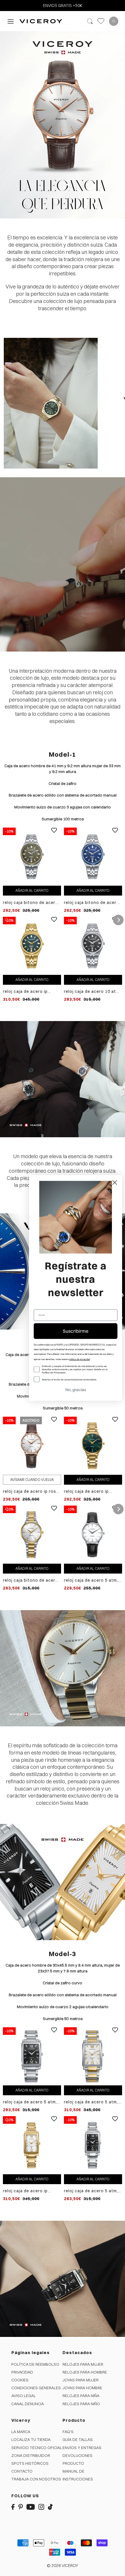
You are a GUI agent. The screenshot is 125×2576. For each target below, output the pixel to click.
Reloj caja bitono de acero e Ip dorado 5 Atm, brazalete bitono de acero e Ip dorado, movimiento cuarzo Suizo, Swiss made (31, 1580)
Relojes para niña (81, 2396)
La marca (21, 2432)
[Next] (118, 920)
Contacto (22, 2471)
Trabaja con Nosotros (36, 2479)
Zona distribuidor (31, 2455)
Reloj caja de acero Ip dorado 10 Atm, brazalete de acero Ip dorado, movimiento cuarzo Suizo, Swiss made (31, 992)
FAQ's (68, 2432)
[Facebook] (13, 2506)
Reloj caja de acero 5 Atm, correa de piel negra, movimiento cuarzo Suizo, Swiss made (92, 1580)
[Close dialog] (115, 1182)
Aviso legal (24, 2396)
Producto (73, 2463)
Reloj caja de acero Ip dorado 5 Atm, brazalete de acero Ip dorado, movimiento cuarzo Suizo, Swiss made (93, 1491)
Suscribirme (76, 1331)
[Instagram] (41, 2506)
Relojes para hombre (85, 2372)
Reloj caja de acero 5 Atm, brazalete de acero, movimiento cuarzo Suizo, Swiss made (31, 2102)
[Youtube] (31, 2506)
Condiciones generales (36, 2388)
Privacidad (22, 2372)
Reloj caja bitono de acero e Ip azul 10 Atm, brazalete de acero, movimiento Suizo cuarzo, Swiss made (92, 903)
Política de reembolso (35, 2364)
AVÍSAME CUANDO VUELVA (32, 1480)
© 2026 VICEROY (63, 2566)
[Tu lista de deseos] (101, 21)
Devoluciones (77, 2455)
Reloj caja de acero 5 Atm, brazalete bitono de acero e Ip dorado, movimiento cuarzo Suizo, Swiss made (92, 2102)
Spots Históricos (30, 2463)
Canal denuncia (28, 2404)
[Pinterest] (21, 2506)
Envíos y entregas (82, 2448)
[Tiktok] (50, 2506)
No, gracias (76, 1390)
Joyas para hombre (82, 2388)
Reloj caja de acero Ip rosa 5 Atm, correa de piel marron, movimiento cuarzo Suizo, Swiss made (31, 1491)
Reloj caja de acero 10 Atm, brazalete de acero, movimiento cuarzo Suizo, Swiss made (92, 992)
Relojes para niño (81, 2404)
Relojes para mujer (83, 2364)
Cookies (20, 2380)
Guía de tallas (78, 2439)
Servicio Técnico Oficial (37, 2448)
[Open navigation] (11, 21)
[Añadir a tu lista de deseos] (54, 835)
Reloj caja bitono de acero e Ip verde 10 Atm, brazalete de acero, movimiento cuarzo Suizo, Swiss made (31, 903)
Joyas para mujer (81, 2380)
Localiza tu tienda (31, 2439)
